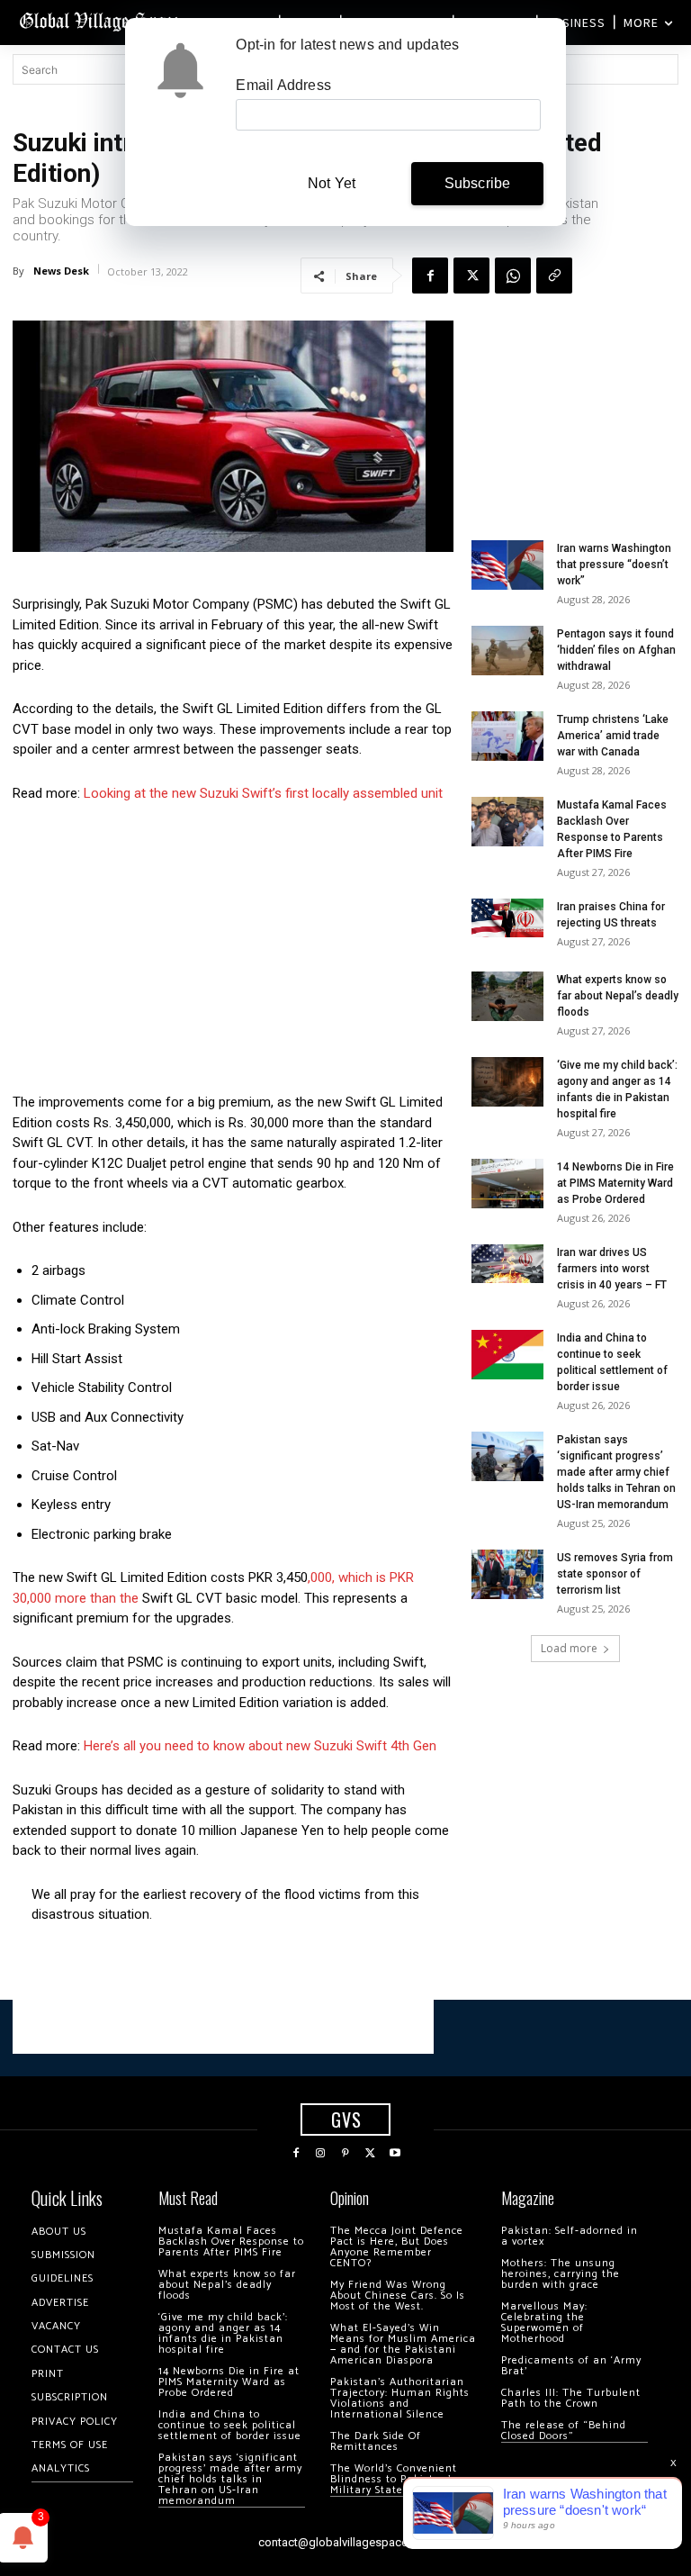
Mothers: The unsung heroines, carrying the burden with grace (561, 2274)
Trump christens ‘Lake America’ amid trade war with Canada (613, 736)
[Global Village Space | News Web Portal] (101, 20)
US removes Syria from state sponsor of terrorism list (615, 1574)
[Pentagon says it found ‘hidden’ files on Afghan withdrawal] (507, 651)
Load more (569, 1648)
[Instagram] (321, 2154)
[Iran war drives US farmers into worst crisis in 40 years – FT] (507, 1264)
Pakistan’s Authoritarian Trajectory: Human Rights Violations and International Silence (400, 2398)
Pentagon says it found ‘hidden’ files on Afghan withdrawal (616, 650)
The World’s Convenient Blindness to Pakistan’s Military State (394, 2479)
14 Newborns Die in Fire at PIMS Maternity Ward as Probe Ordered (615, 1183)
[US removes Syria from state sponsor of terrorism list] (507, 1574)
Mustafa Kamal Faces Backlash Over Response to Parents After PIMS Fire (231, 2242)
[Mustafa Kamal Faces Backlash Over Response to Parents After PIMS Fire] (507, 822)
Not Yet (332, 183)
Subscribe (478, 183)
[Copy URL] (554, 276)
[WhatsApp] (513, 276)
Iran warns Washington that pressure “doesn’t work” (614, 565)
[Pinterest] (345, 2154)
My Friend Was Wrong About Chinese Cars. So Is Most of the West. (398, 2296)
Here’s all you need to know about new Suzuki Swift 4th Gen (260, 1746)
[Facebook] (430, 276)
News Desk (61, 271)
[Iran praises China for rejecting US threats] (507, 918)
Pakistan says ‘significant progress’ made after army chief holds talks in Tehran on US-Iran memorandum (616, 1472)
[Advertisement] (233, 953)
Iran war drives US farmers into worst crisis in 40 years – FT (612, 1269)
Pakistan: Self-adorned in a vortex (570, 2236)
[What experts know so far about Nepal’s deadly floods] (507, 996)
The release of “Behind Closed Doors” (564, 2431)
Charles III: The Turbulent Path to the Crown (571, 2398)
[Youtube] (395, 2154)
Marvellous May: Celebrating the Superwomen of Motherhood (544, 2323)
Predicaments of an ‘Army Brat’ (571, 2366)
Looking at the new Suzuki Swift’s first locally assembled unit (263, 793)
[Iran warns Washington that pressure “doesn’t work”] (507, 565)
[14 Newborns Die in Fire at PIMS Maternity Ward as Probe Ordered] (507, 1184)
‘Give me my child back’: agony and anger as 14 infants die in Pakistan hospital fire (223, 2333)
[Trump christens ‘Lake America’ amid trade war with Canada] (507, 736)
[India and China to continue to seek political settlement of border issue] (507, 1355)
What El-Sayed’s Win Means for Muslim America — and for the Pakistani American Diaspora (403, 2344)
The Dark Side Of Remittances (376, 2441)
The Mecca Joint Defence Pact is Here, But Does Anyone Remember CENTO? (397, 2247)
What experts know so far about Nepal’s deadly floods (618, 996)
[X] (471, 276)
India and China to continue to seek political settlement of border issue (230, 2425)
